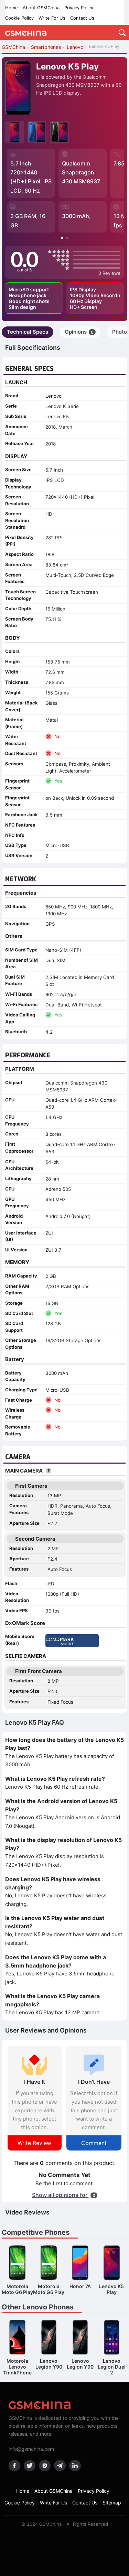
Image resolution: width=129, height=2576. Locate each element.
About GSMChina (41, 8)
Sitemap (112, 2503)
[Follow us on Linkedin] (75, 2466)
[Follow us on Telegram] (60, 2466)
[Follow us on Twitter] (30, 2466)
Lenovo (53, 396)
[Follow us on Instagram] (45, 2466)
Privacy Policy (79, 8)
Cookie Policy (19, 18)
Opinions (79, 332)
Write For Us (52, 18)
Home (12, 8)
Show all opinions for (64, 2195)
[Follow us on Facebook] (14, 2466)
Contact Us (82, 18)
